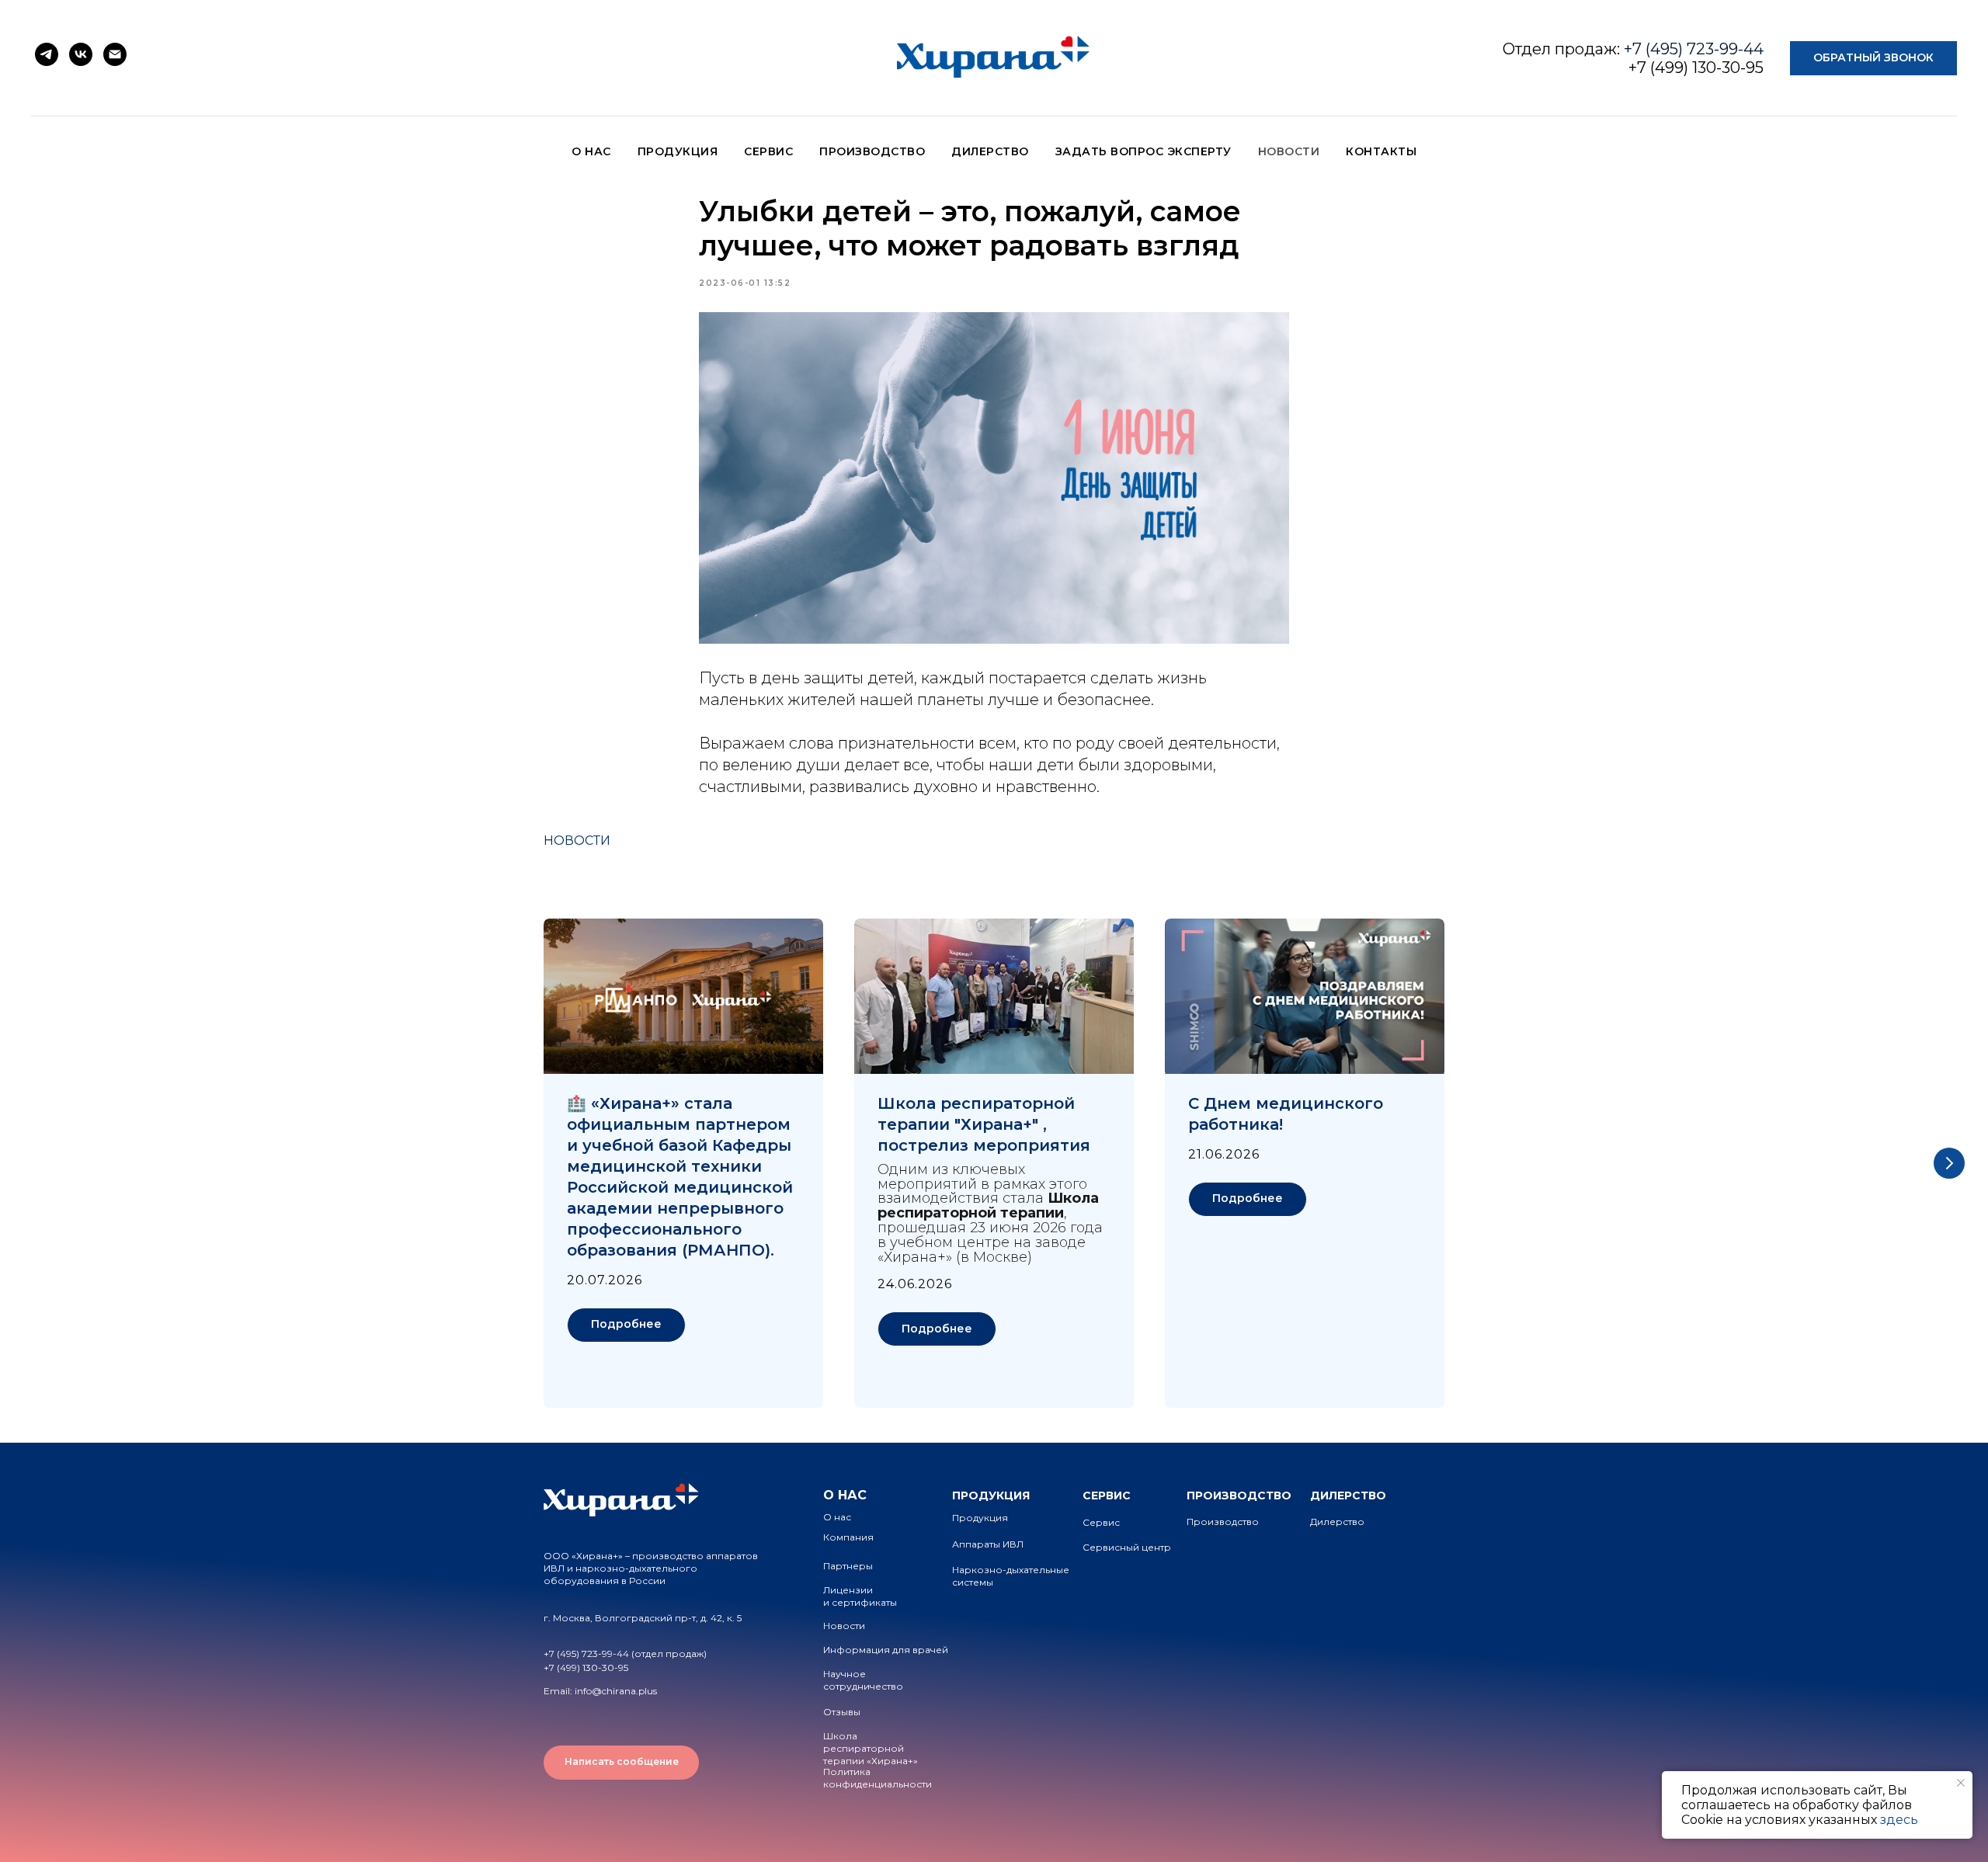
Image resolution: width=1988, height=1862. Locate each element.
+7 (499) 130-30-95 (1696, 68)
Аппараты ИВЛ (988, 1544)
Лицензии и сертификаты (860, 1596)
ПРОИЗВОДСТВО (872, 151)
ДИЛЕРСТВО (990, 151)
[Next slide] (1949, 1163)
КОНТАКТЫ (1381, 151)
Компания (848, 1537)
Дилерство (1337, 1522)
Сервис (1101, 1522)
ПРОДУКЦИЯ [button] (678, 151)
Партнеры (848, 1566)
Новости (844, 1626)
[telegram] (47, 54)
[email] (115, 54)
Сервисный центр (1127, 1547)
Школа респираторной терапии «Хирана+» (871, 1748)
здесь (1899, 1820)
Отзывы (842, 1712)
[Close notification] (1961, 1783)
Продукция (980, 1518)
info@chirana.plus (616, 1691)
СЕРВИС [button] (768, 151)
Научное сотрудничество (863, 1680)
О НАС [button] (591, 151)
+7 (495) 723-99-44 (1694, 49)
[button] (1873, 59)
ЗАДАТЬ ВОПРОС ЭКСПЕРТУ (1143, 151)
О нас (837, 1517)
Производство (1223, 1522)
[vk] (81, 54)
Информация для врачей (886, 1650)
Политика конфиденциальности (878, 1778)
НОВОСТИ (1289, 151)
